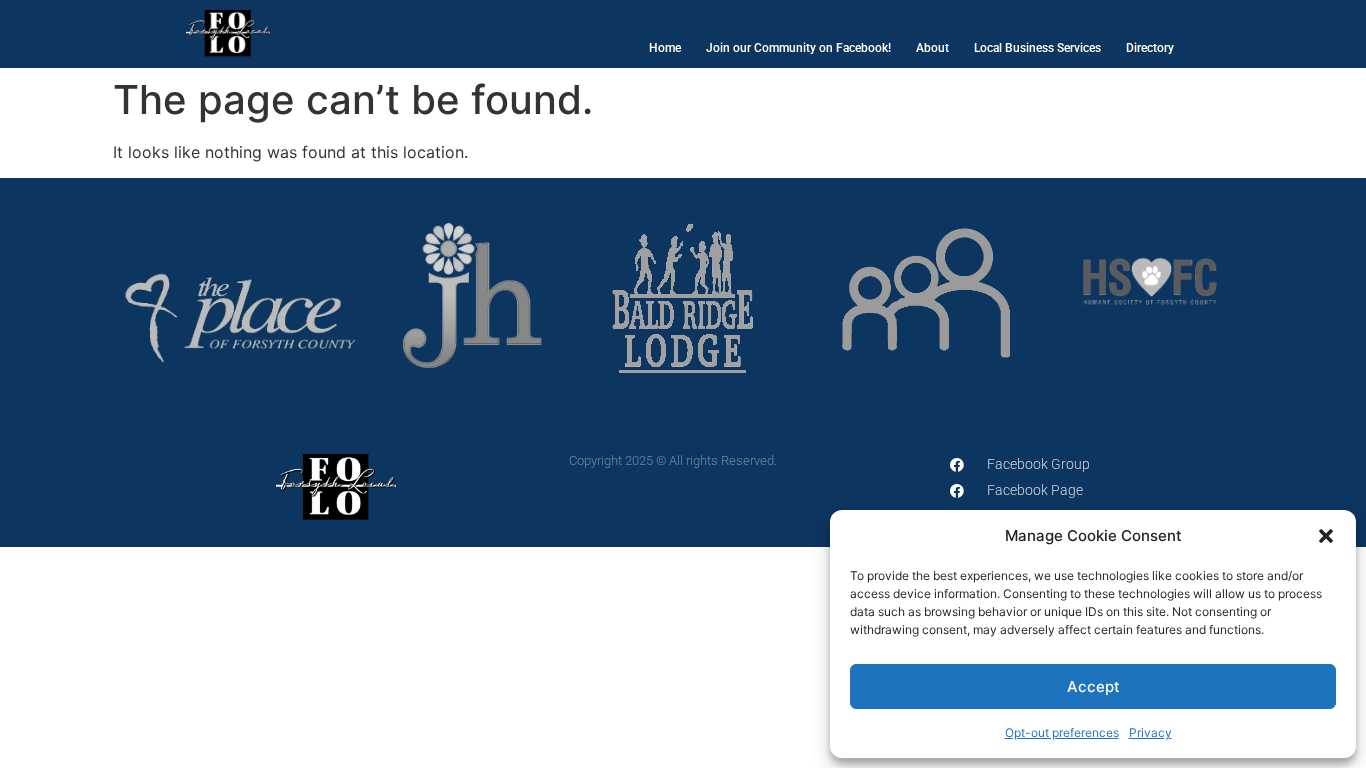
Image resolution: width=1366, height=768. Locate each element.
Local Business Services (1037, 48)
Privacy (1150, 732)
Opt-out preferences (1062, 732)
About (932, 48)
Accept (1093, 686)
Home (665, 48)
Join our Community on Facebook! (798, 48)
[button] (1326, 536)
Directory (1150, 48)
